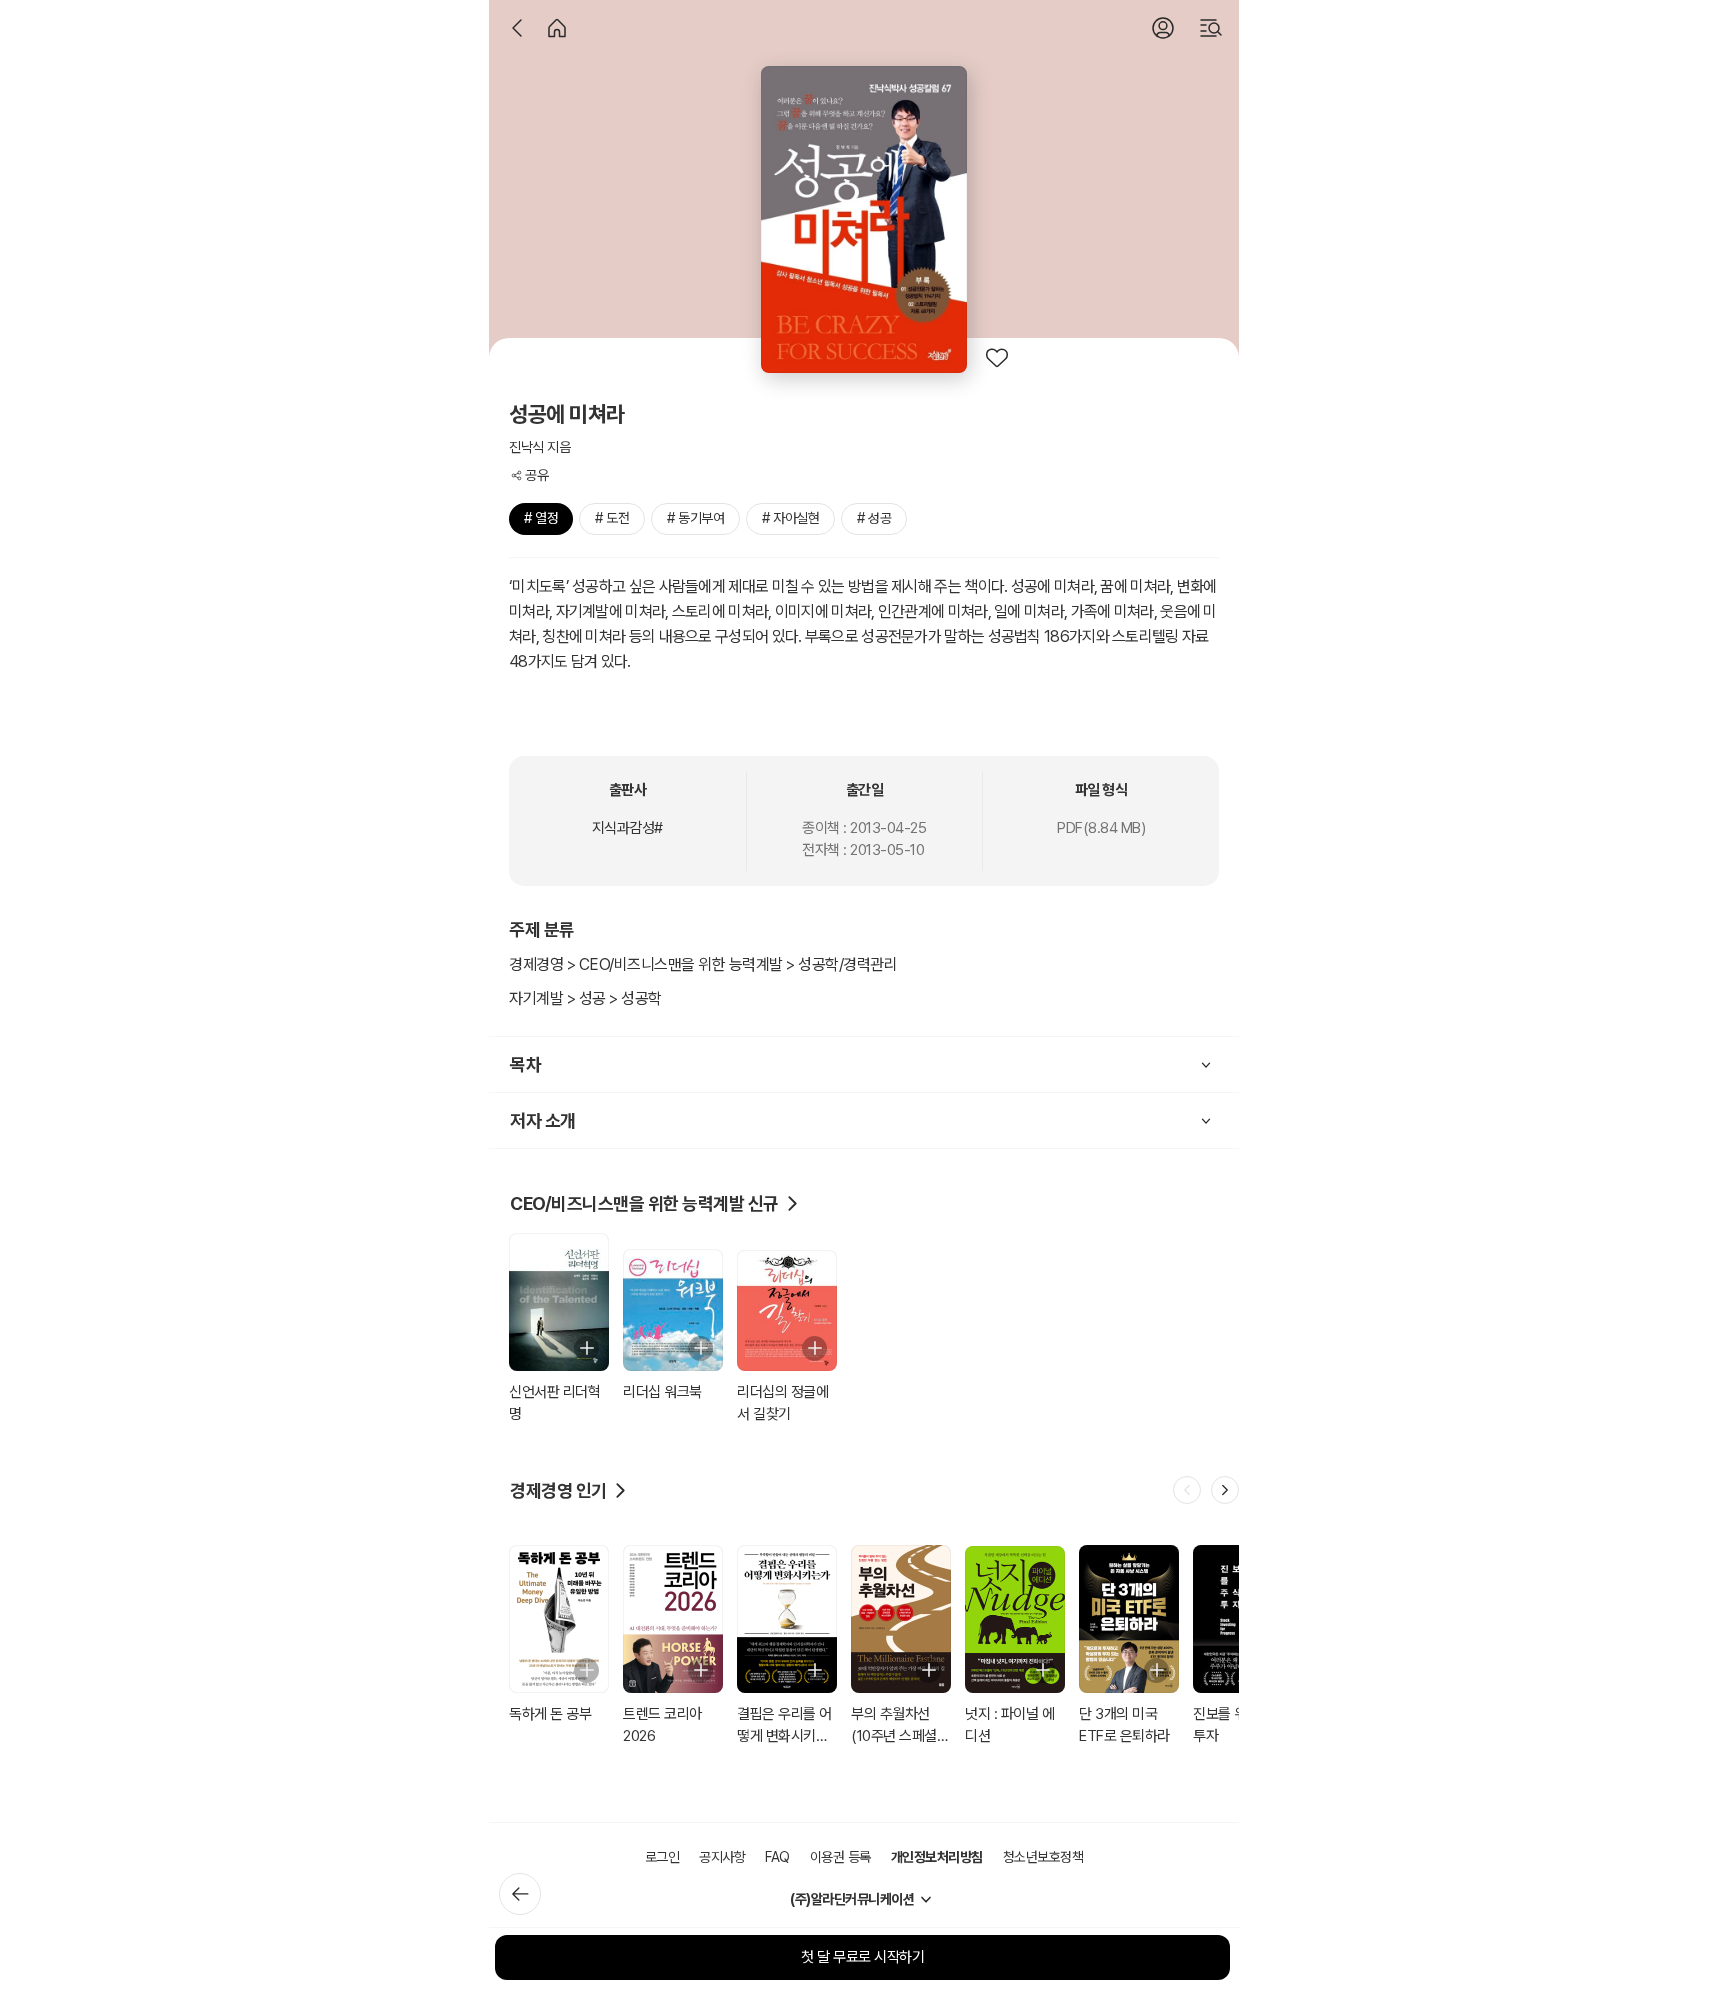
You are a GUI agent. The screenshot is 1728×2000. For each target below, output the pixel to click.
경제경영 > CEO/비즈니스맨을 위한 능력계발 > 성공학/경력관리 (703, 964)
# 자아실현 (790, 518)
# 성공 (874, 518)
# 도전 (612, 518)
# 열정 (541, 518)
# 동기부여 (695, 518)
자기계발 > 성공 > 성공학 (585, 998)
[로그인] (1163, 28)
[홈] (557, 28)
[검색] (1211, 28)
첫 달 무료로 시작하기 (862, 1957)
